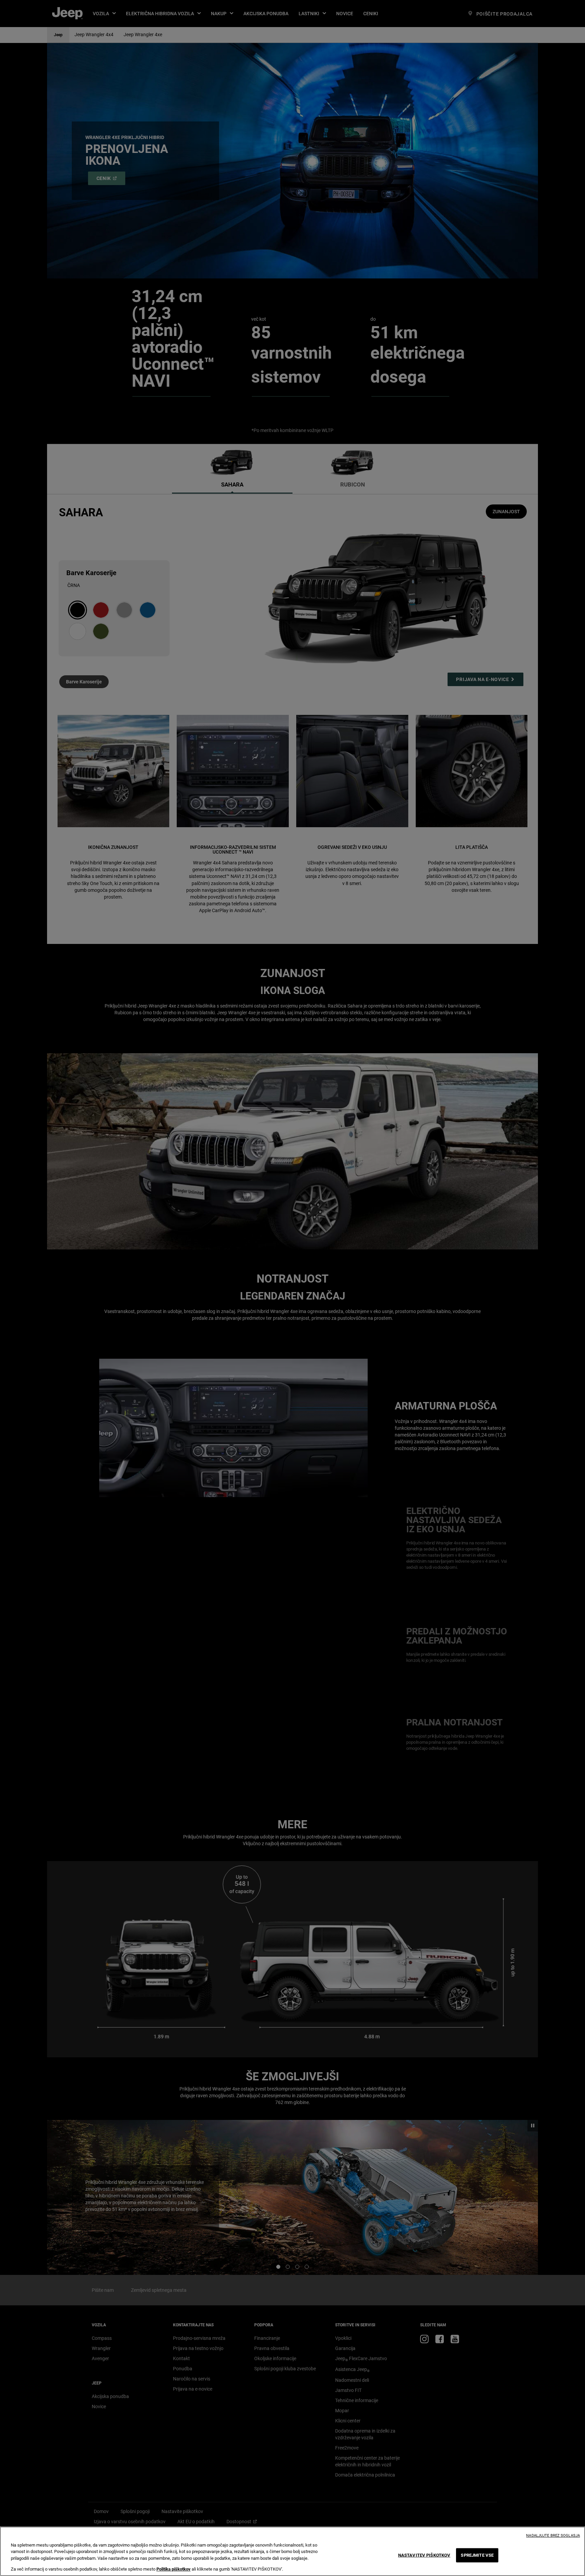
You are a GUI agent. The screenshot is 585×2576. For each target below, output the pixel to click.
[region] (292, 2551)
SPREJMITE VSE (477, 2555)
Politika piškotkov (174, 2569)
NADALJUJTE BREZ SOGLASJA (553, 2536)
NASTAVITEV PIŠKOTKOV (424, 2555)
